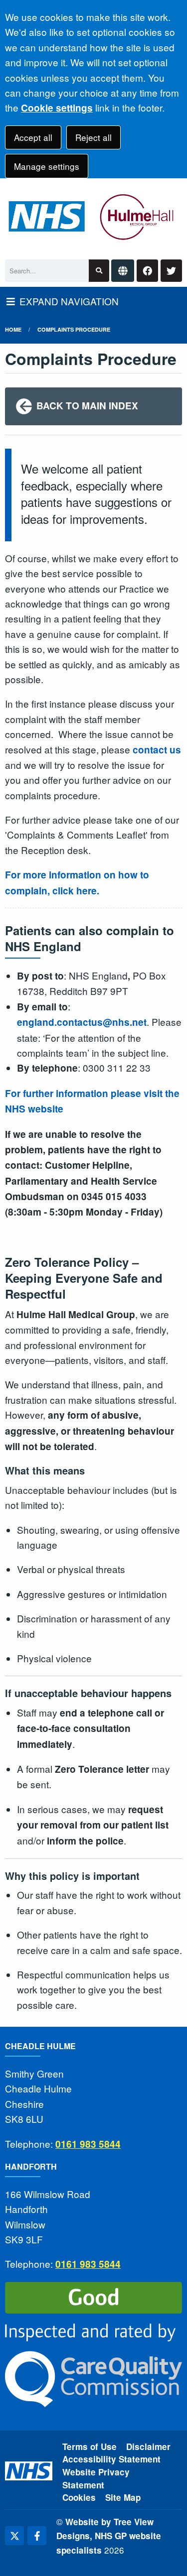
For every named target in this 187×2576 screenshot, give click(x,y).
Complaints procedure (74, 329)
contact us (157, 750)
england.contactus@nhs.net (82, 1022)
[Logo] (93, 216)
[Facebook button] (147, 271)
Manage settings (47, 166)
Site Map (123, 2497)
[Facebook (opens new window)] (37, 2536)
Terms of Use (90, 2447)
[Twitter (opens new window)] (14, 2536)
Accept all (33, 137)
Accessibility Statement (111, 2459)
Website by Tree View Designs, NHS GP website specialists (109, 2536)
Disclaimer (148, 2447)
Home (13, 329)
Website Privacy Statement (96, 2478)
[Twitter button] (171, 271)
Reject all (93, 137)
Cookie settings (57, 108)
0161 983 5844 (88, 2144)
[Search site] (99, 271)
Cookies (79, 2497)
